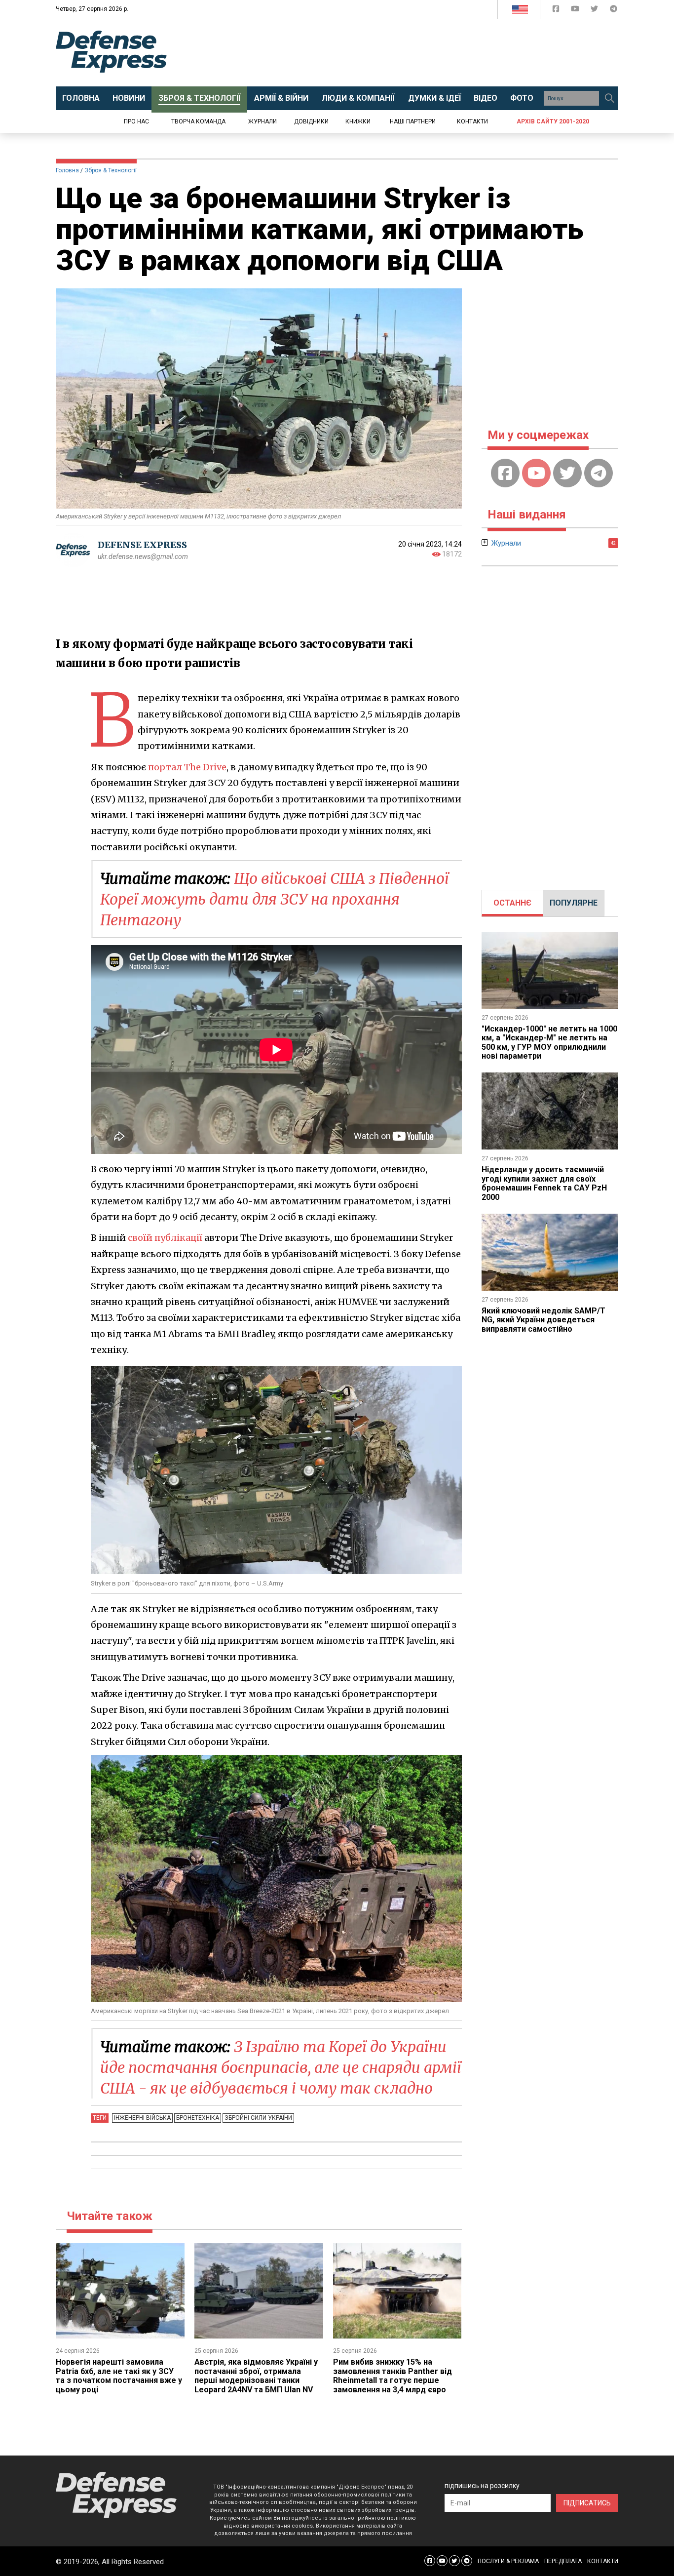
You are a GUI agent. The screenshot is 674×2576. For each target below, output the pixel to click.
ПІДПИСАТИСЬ (587, 2503)
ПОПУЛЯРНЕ (574, 903)
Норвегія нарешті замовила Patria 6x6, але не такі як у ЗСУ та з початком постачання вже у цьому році (119, 2376)
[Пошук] (609, 98)
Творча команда (198, 121)
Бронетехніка (198, 2118)
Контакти (472, 121)
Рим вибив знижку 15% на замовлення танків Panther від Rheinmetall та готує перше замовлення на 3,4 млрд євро (393, 2376)
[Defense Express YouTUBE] (576, 11)
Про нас (136, 121)
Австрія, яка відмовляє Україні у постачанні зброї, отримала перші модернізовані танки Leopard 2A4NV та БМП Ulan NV (256, 2376)
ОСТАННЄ (512, 903)
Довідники (311, 121)
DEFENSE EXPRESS (142, 545)
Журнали (262, 121)
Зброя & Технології (111, 170)
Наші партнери (413, 121)
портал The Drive (187, 767)
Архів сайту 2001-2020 (553, 121)
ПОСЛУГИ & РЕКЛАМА (508, 2561)
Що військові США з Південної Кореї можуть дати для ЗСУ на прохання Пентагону (275, 899)
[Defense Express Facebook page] (557, 11)
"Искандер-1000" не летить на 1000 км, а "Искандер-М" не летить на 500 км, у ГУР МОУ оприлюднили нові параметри (549, 1042)
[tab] (512, 903)
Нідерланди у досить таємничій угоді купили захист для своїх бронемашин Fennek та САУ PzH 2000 (544, 1183)
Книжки (358, 121)
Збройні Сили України (258, 2118)
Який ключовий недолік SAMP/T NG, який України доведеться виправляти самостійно (543, 1320)
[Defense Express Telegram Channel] (614, 11)
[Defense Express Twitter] (595, 11)
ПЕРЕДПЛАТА (563, 2561)
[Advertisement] (418, 53)
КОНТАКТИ (603, 2561)
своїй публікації (165, 1238)
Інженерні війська (142, 2118)
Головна (67, 170)
